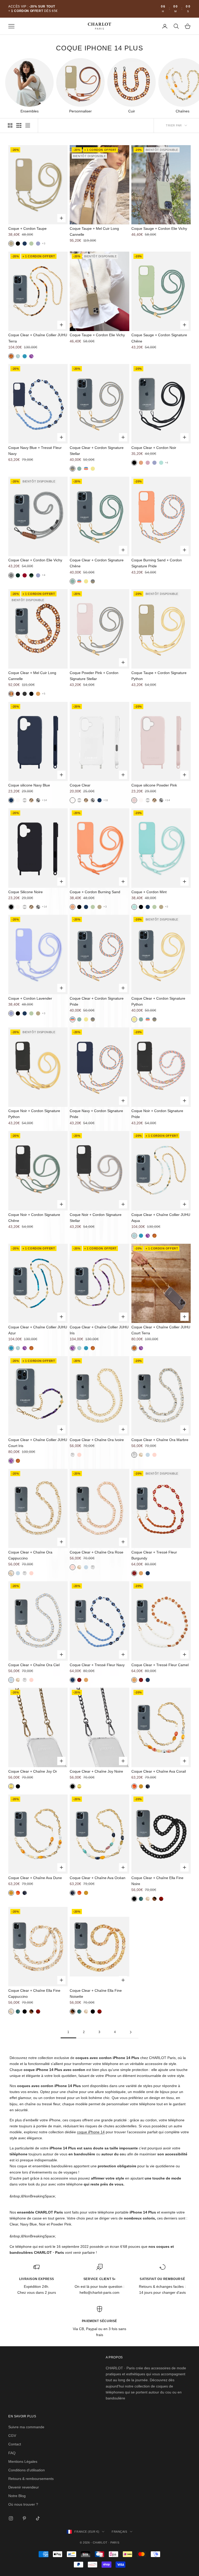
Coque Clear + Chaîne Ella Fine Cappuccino (34, 1993)
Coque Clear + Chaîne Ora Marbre (160, 1440)
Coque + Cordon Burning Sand (95, 892)
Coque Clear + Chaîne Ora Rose (97, 1552)
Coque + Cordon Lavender (30, 998)
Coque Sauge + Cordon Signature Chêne (159, 338)
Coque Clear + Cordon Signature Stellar (97, 451)
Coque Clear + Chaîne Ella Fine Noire (157, 1881)
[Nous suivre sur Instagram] (11, 2518)
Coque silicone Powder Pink (154, 785)
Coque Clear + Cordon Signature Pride (97, 1001)
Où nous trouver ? (23, 2504)
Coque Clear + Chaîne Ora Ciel (34, 1665)
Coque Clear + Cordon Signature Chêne (97, 563)
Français (119, 2532)
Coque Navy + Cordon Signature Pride (96, 1114)
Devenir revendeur (24, 2487)
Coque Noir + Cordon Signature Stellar (96, 1218)
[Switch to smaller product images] (19, 125)
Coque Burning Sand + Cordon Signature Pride (157, 563)
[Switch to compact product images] (28, 125)
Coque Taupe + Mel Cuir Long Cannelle (94, 231)
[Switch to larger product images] (10, 125)
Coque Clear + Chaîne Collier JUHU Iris (99, 1330)
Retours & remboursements (31, 2479)
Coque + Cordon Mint (149, 892)
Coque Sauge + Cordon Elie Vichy (159, 228)
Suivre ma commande (26, 2427)
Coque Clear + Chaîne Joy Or (33, 1771)
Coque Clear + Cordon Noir (154, 448)
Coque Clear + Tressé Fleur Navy (97, 1665)
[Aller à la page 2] (131, 2032)
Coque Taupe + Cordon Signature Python (159, 676)
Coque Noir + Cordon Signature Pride (157, 1114)
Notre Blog (17, 2496)
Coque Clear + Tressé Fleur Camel (160, 1665)
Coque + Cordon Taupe (27, 228)
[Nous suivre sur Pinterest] (24, 2518)
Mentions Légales (23, 2461)
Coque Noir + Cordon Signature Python (34, 1114)
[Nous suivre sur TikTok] (38, 2518)
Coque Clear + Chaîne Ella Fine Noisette (96, 1993)
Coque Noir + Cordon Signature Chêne (34, 1218)
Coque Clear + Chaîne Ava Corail (159, 1771)
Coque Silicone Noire (26, 892)
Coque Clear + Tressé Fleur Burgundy (154, 1555)
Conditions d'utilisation (27, 2470)
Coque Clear (80, 785)
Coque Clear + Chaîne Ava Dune (35, 1878)
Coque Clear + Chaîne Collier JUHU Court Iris (38, 1443)
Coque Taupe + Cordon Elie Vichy (97, 335)
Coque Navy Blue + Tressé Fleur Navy (35, 451)
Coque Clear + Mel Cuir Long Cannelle (32, 676)
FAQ (12, 2453)
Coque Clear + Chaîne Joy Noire (96, 1771)
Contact (15, 2444)
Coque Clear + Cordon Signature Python (158, 1001)
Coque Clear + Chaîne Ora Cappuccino (30, 1555)
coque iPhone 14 (91, 2132)
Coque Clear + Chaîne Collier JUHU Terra (38, 338)
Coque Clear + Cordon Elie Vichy (35, 560)
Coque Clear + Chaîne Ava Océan (98, 1878)
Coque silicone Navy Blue (29, 785)
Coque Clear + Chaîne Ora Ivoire (97, 1440)
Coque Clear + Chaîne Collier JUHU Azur (38, 1330)
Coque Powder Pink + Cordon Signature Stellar (94, 676)
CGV (12, 2436)
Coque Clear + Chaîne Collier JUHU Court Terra (161, 1330)
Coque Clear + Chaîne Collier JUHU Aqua (161, 1218)
